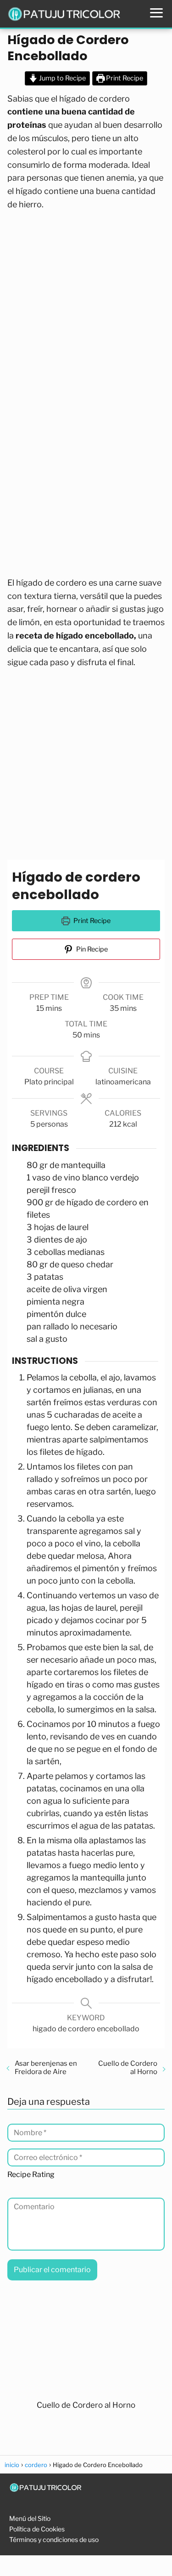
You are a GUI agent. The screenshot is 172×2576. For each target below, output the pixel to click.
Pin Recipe (91, 949)
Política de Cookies (37, 2529)
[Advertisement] (86, 307)
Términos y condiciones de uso (54, 2539)
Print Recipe (124, 78)
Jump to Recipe (62, 78)
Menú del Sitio (30, 2518)
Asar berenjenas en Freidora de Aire (46, 2068)
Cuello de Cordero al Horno (128, 2068)
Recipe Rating (31, 2175)
